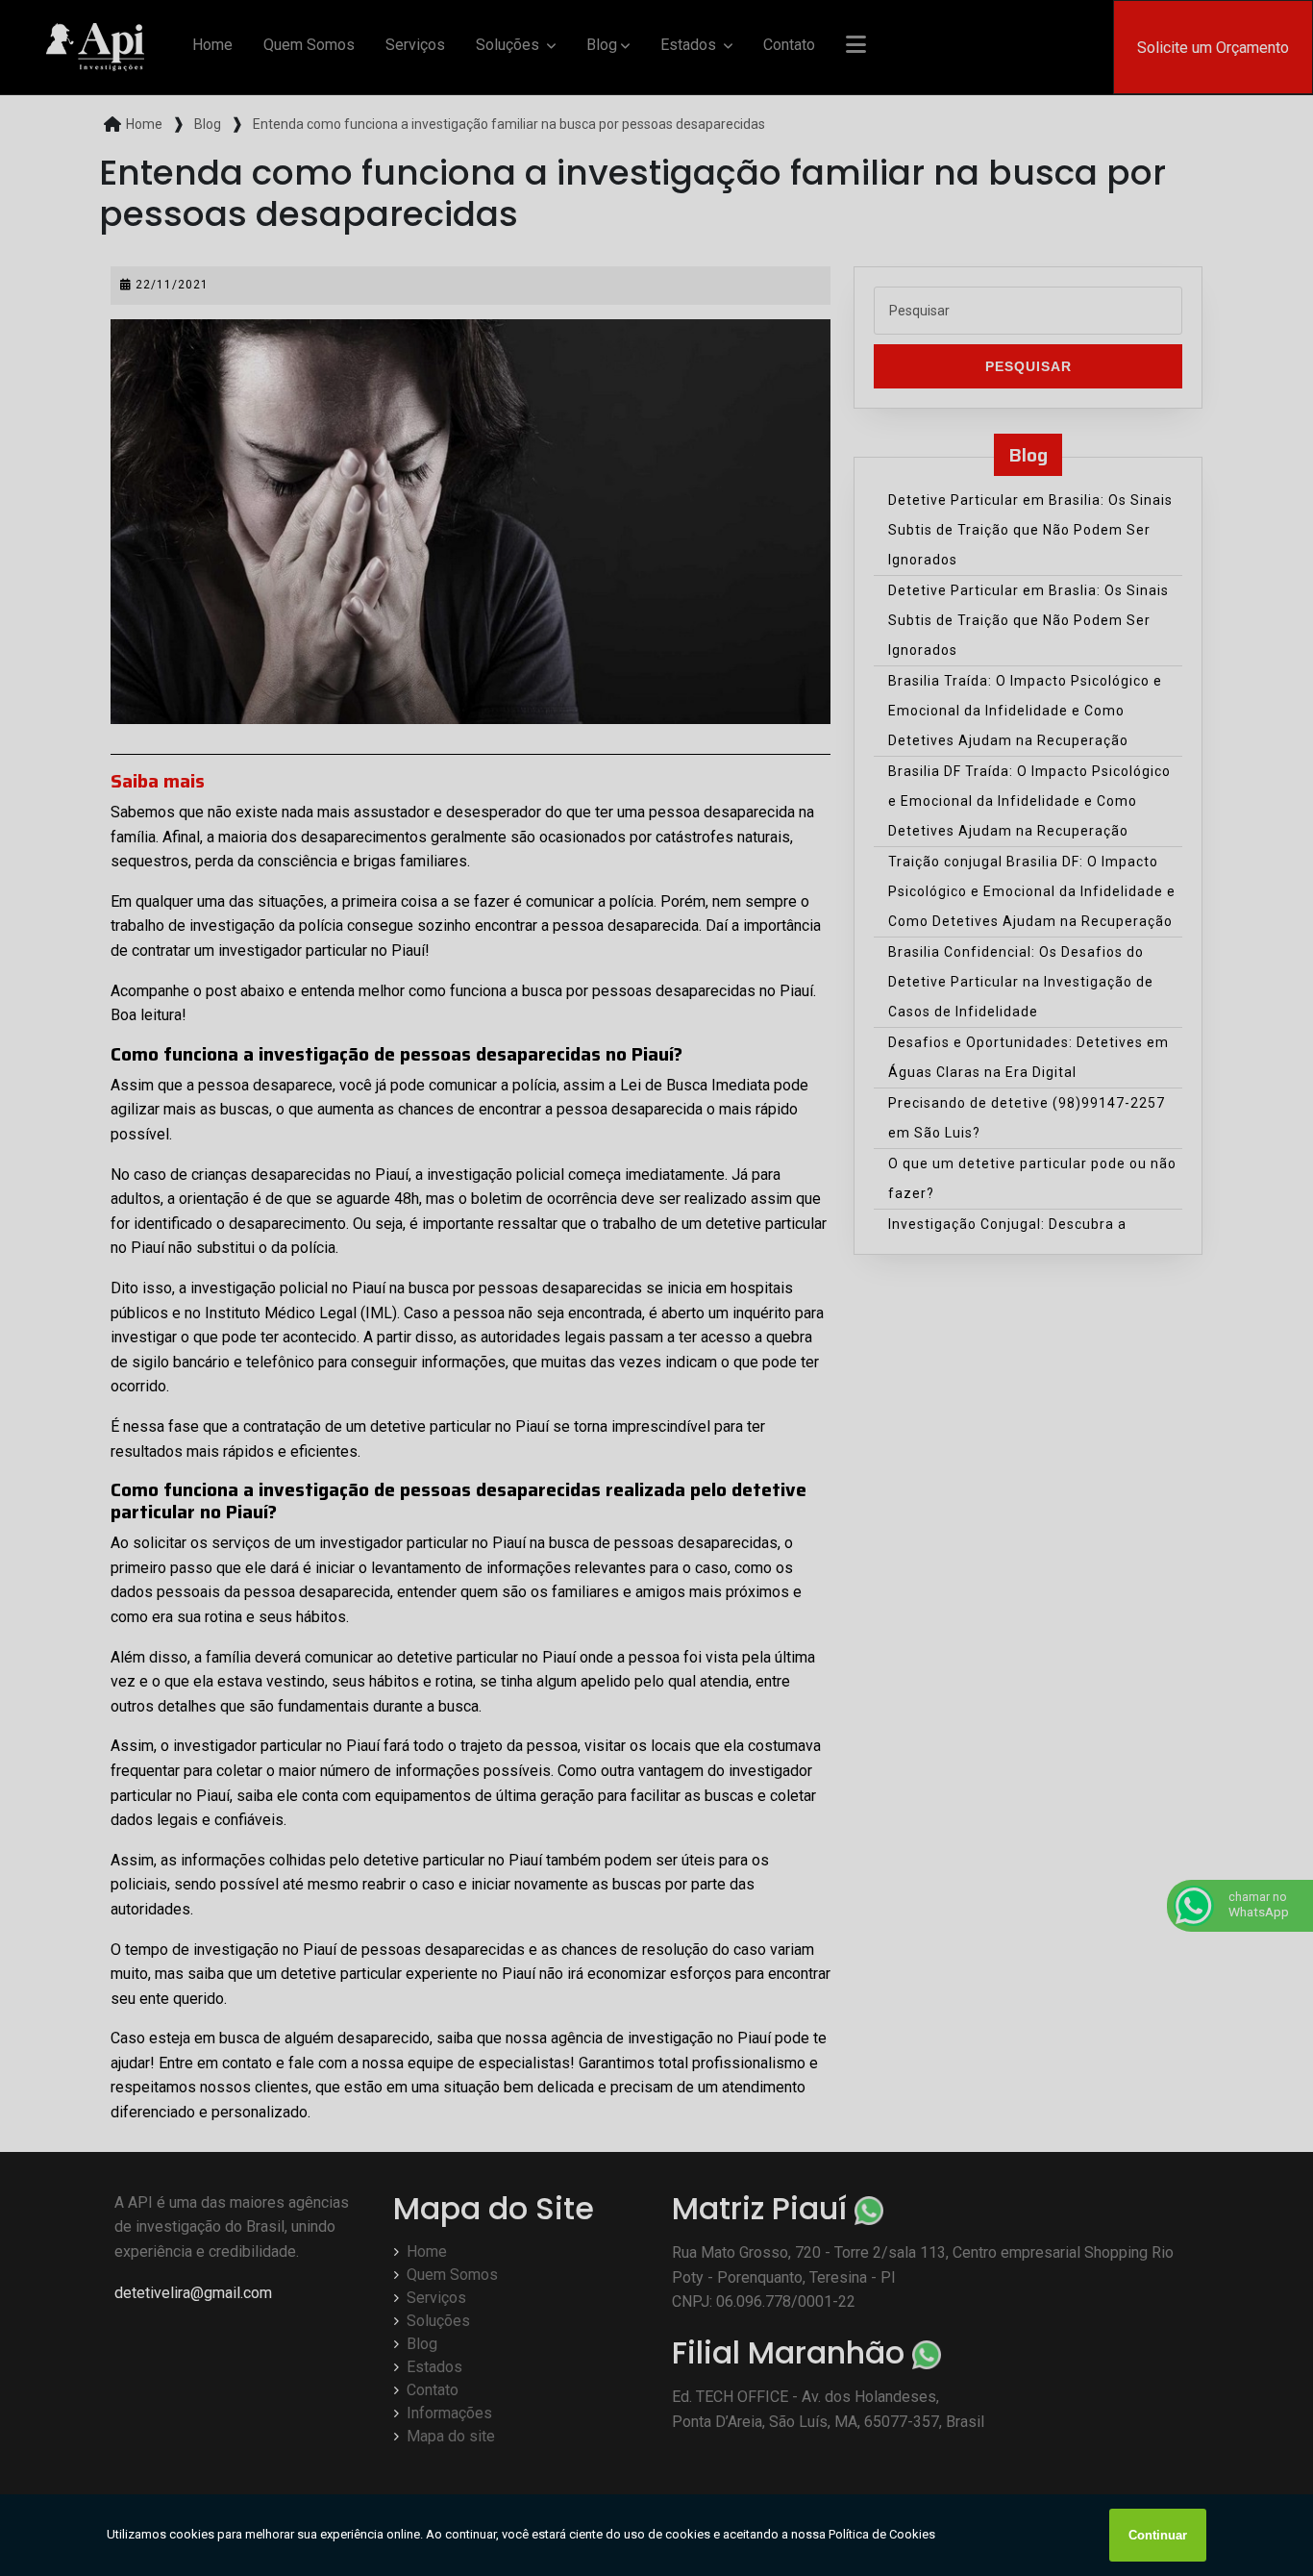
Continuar (1158, 2535)
